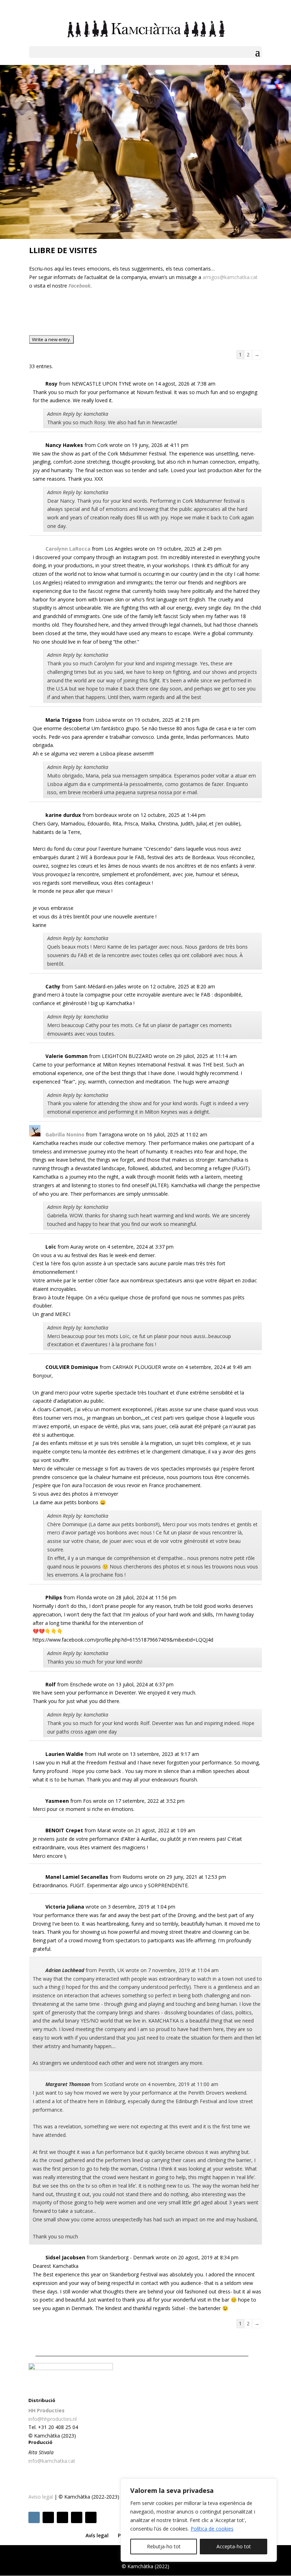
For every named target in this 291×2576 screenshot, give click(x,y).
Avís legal (97, 2535)
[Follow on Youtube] (91, 2517)
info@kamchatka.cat (52, 2461)
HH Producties (46, 2410)
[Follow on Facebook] (48, 2517)
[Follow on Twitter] (62, 2517)
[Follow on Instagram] (34, 2517)
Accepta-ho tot (234, 2546)
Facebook (79, 286)
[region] (199, 2520)
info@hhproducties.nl (53, 2419)
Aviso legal (41, 2497)
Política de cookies (212, 2529)
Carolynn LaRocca (68, 549)
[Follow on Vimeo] (77, 2517)
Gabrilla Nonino (65, 1134)
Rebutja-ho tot (164, 2546)
